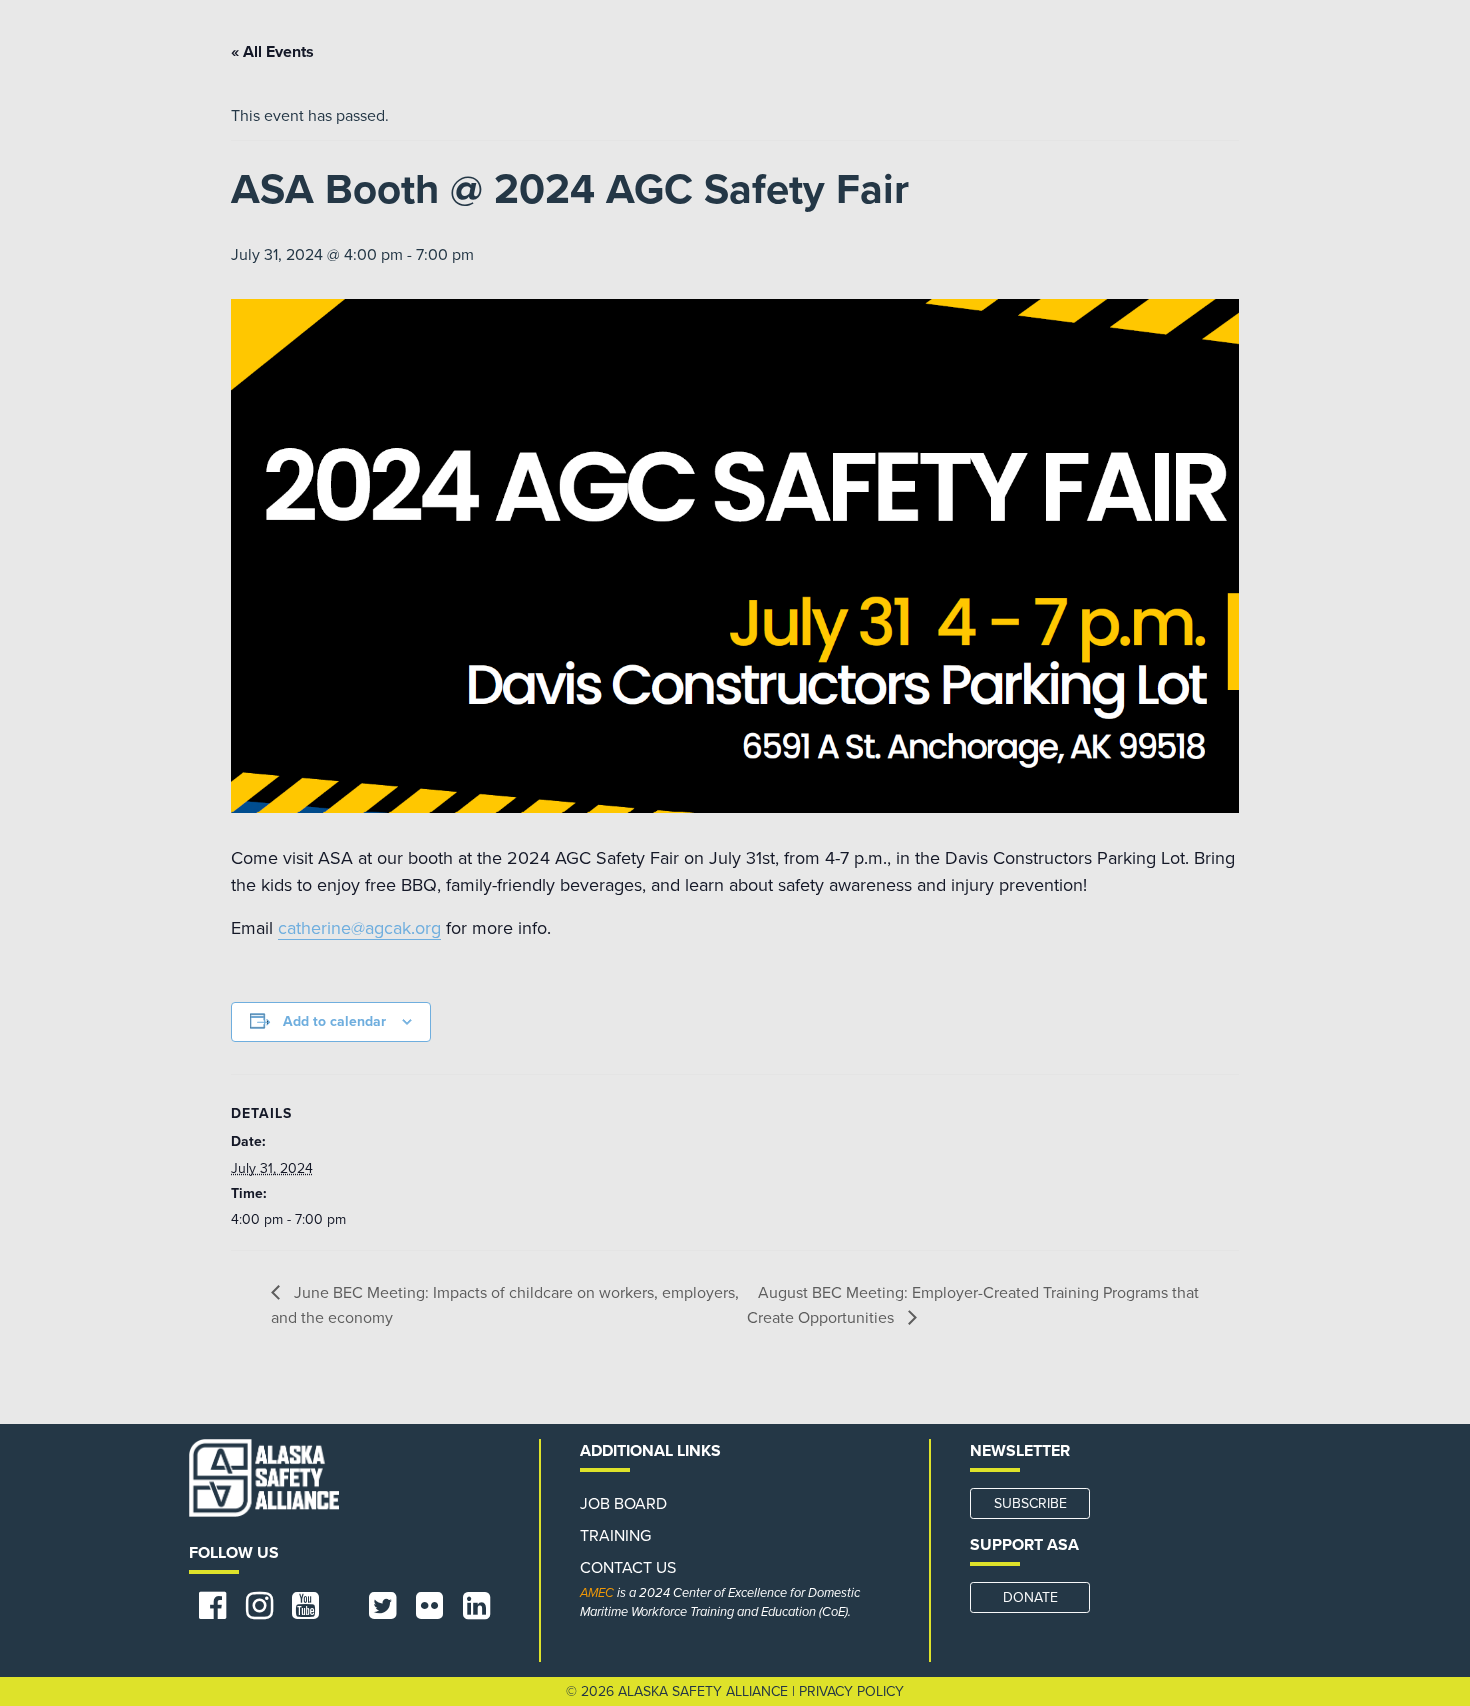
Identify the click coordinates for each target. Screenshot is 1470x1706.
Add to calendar (334, 1021)
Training (615, 1536)
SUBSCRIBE (1030, 1503)
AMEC (597, 1593)
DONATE (1030, 1597)
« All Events (272, 52)
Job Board (623, 1504)
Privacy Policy (851, 1691)
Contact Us (628, 1568)
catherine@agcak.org (359, 928)
